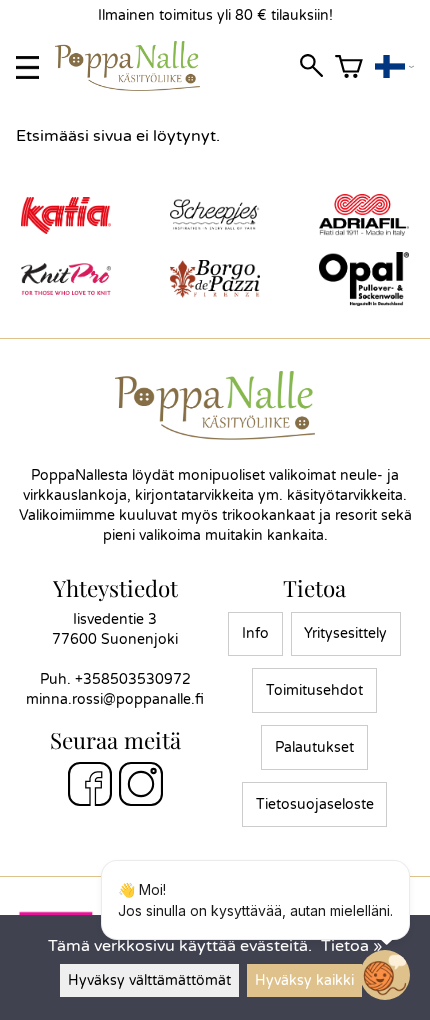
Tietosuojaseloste (315, 804)
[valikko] (27, 67)
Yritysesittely (345, 633)
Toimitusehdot (314, 690)
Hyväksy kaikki (304, 980)
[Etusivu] (135, 86)
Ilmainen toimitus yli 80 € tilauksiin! (215, 15)
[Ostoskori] (349, 67)
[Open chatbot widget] (385, 975)
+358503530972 (133, 679)
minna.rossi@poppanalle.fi (115, 699)
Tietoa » (351, 946)
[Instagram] (141, 787)
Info (255, 633)
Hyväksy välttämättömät (149, 980)
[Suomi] (394, 67)
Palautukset (314, 747)
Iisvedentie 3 (115, 619)
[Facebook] (90, 787)
